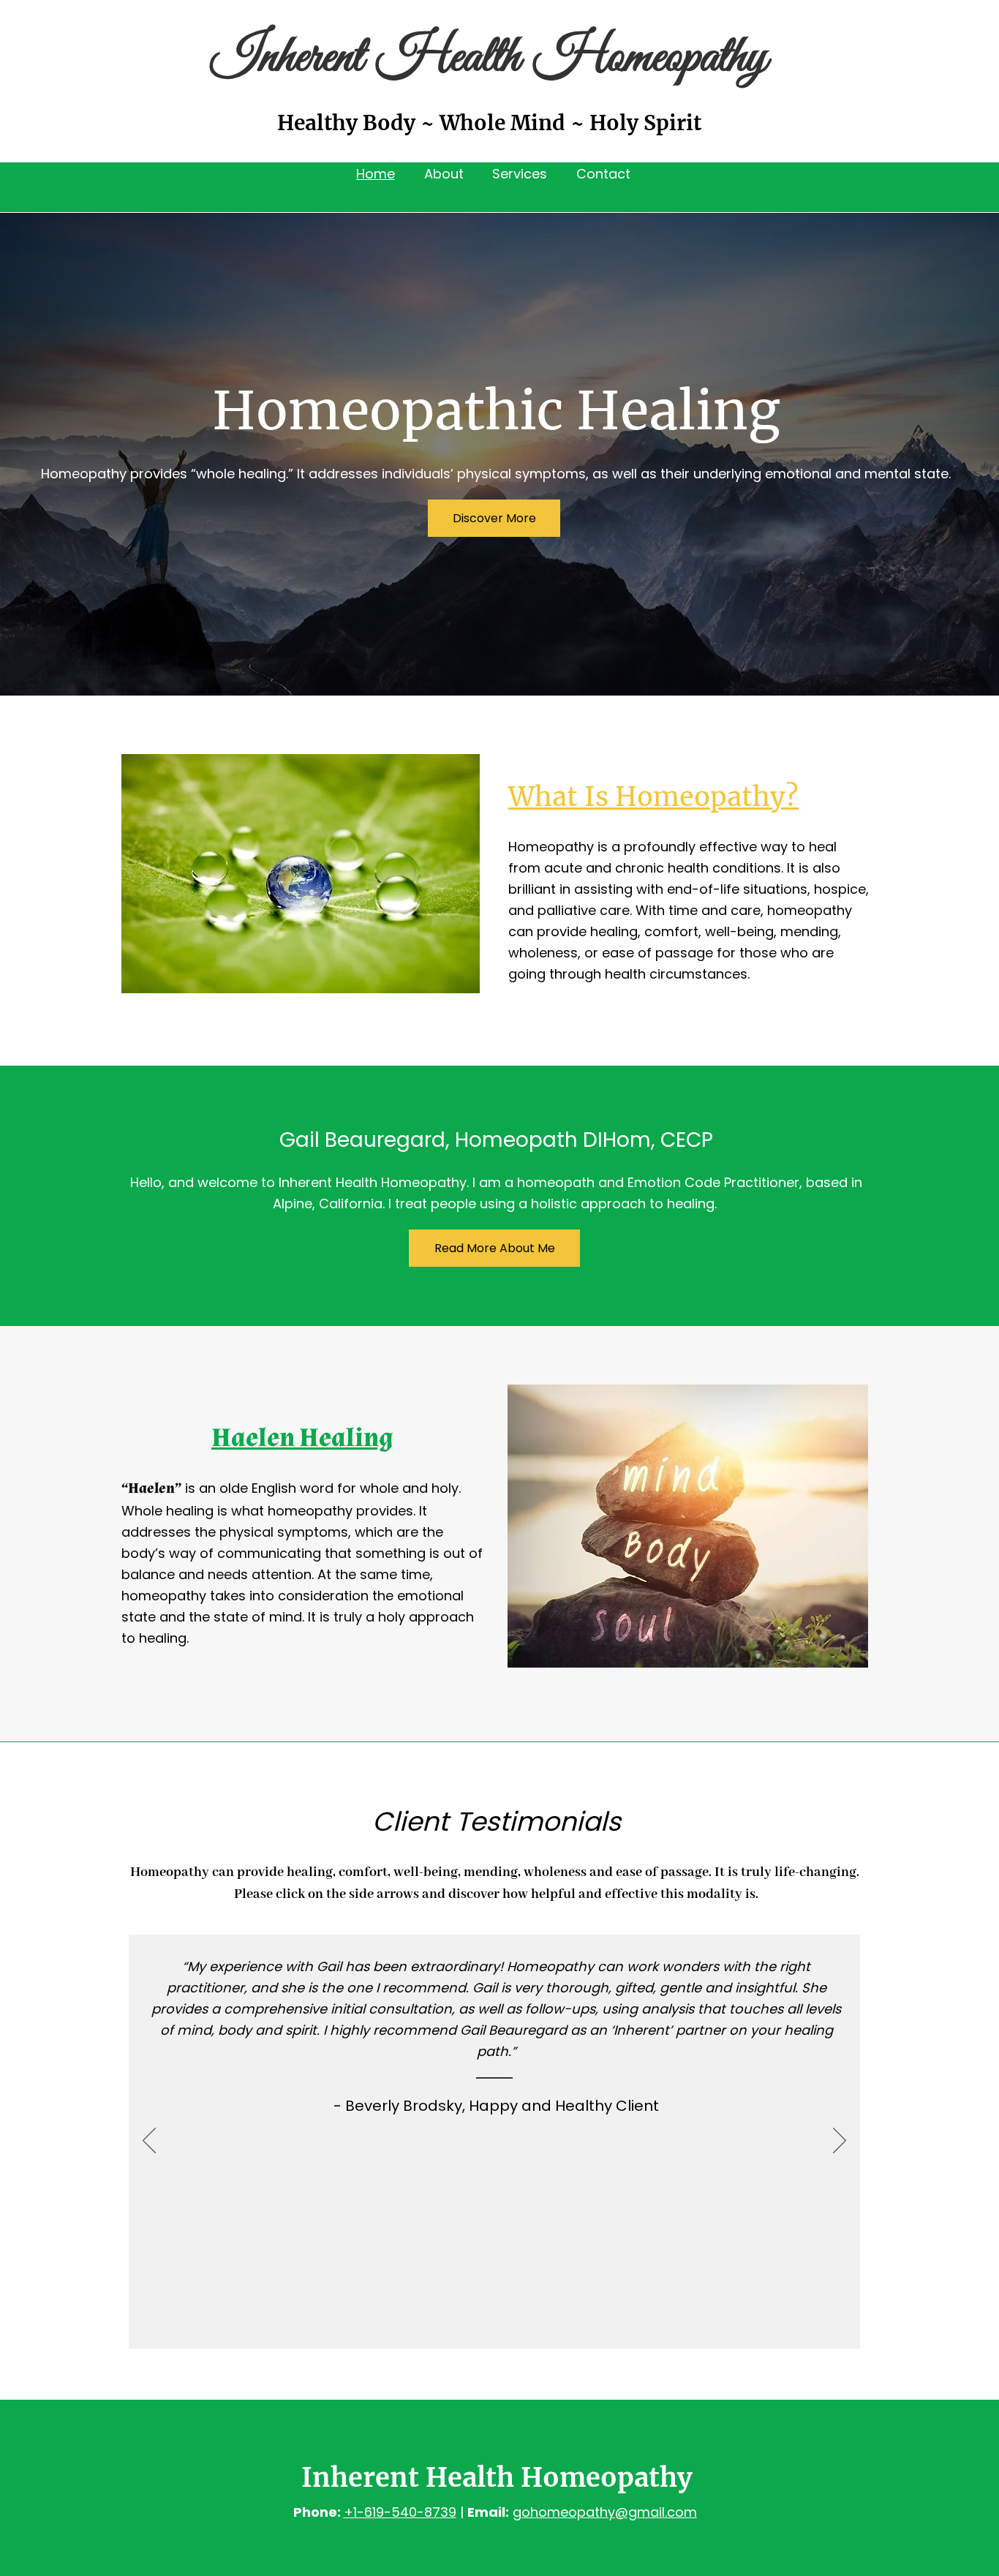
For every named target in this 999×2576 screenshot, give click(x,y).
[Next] (840, 2142)
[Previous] (149, 2142)
